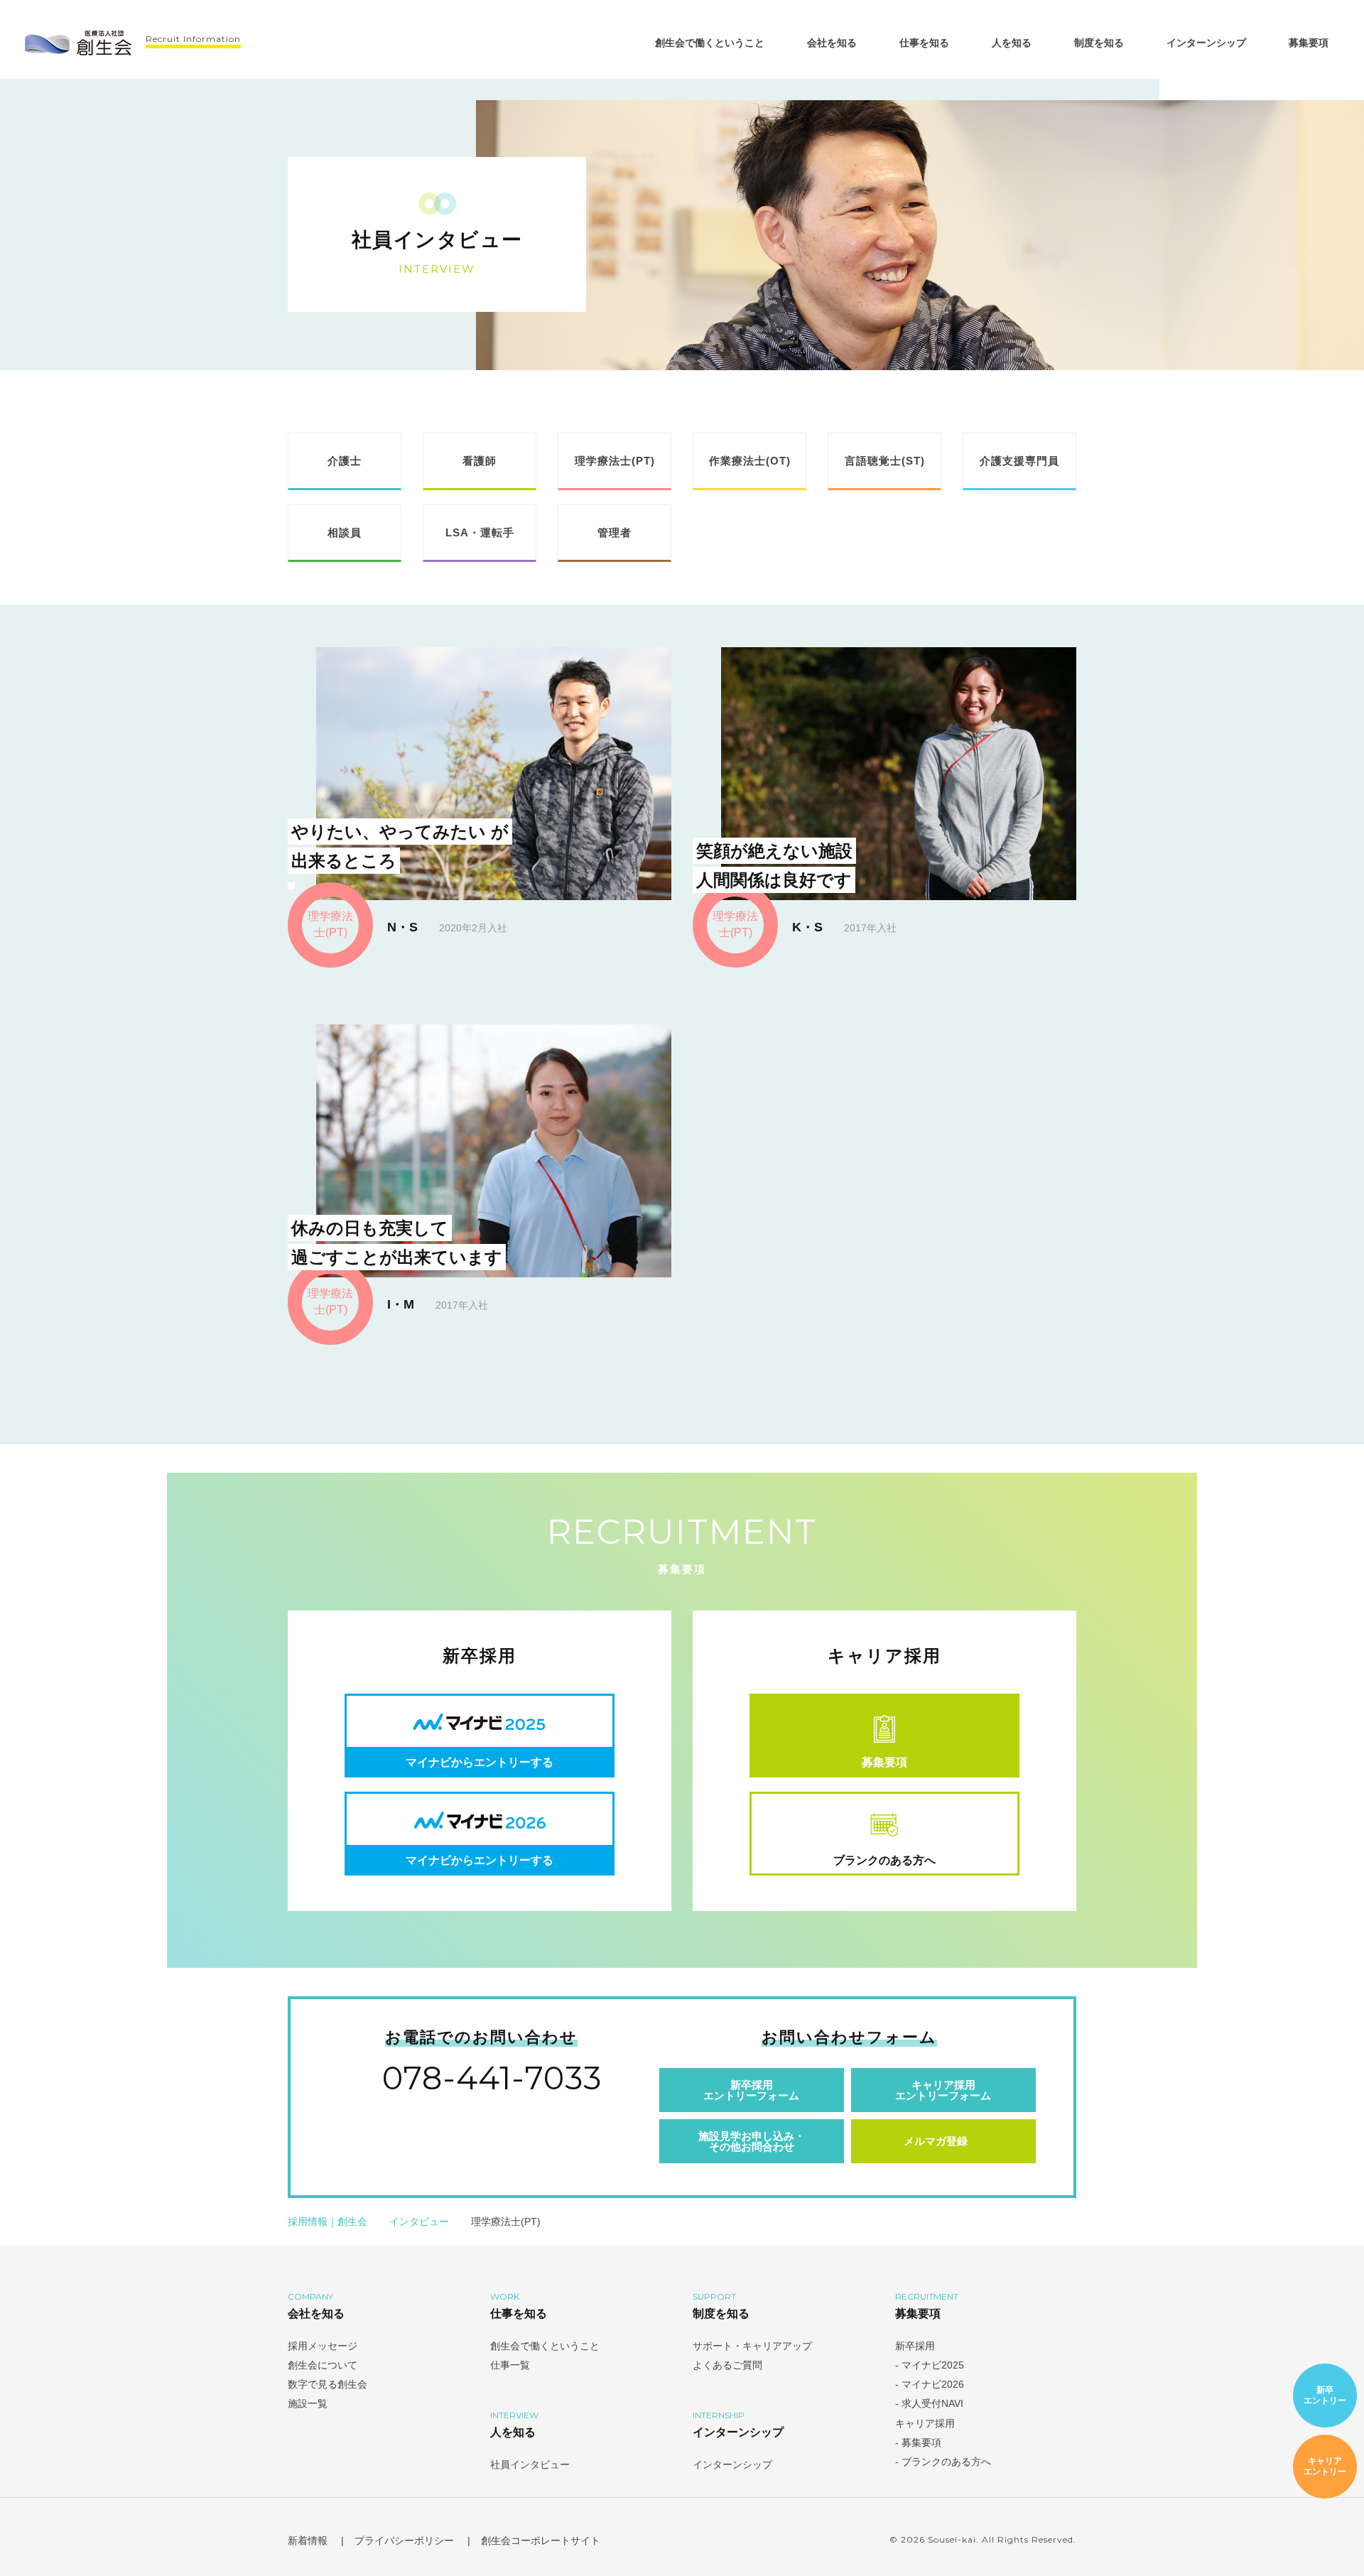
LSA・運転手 (480, 532)
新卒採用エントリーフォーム (751, 2090)
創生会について (323, 2365)
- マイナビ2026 (931, 2384)
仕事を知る (924, 43)
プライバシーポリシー (404, 2540)
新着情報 (308, 2540)
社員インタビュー (530, 2464)
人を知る (1012, 43)
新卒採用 (915, 2346)
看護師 (480, 461)
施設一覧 (308, 2403)
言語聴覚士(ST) (885, 461)
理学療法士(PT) (615, 461)
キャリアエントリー (1325, 2466)
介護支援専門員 (1019, 461)
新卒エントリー (1325, 2395)
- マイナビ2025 (931, 2365)
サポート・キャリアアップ (752, 2346)
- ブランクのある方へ (943, 2462)
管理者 (615, 532)
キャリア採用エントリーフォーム (943, 2090)
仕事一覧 (510, 2365)
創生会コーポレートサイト (542, 2540)
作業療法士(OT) (750, 461)
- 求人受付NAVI (931, 2403)
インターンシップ (1206, 43)
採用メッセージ (323, 2346)
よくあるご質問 (727, 2365)
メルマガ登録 (936, 2141)
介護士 (345, 461)
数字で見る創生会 (328, 2384)
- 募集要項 (918, 2442)
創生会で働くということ (710, 43)
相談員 (345, 532)
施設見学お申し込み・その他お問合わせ (752, 2141)
